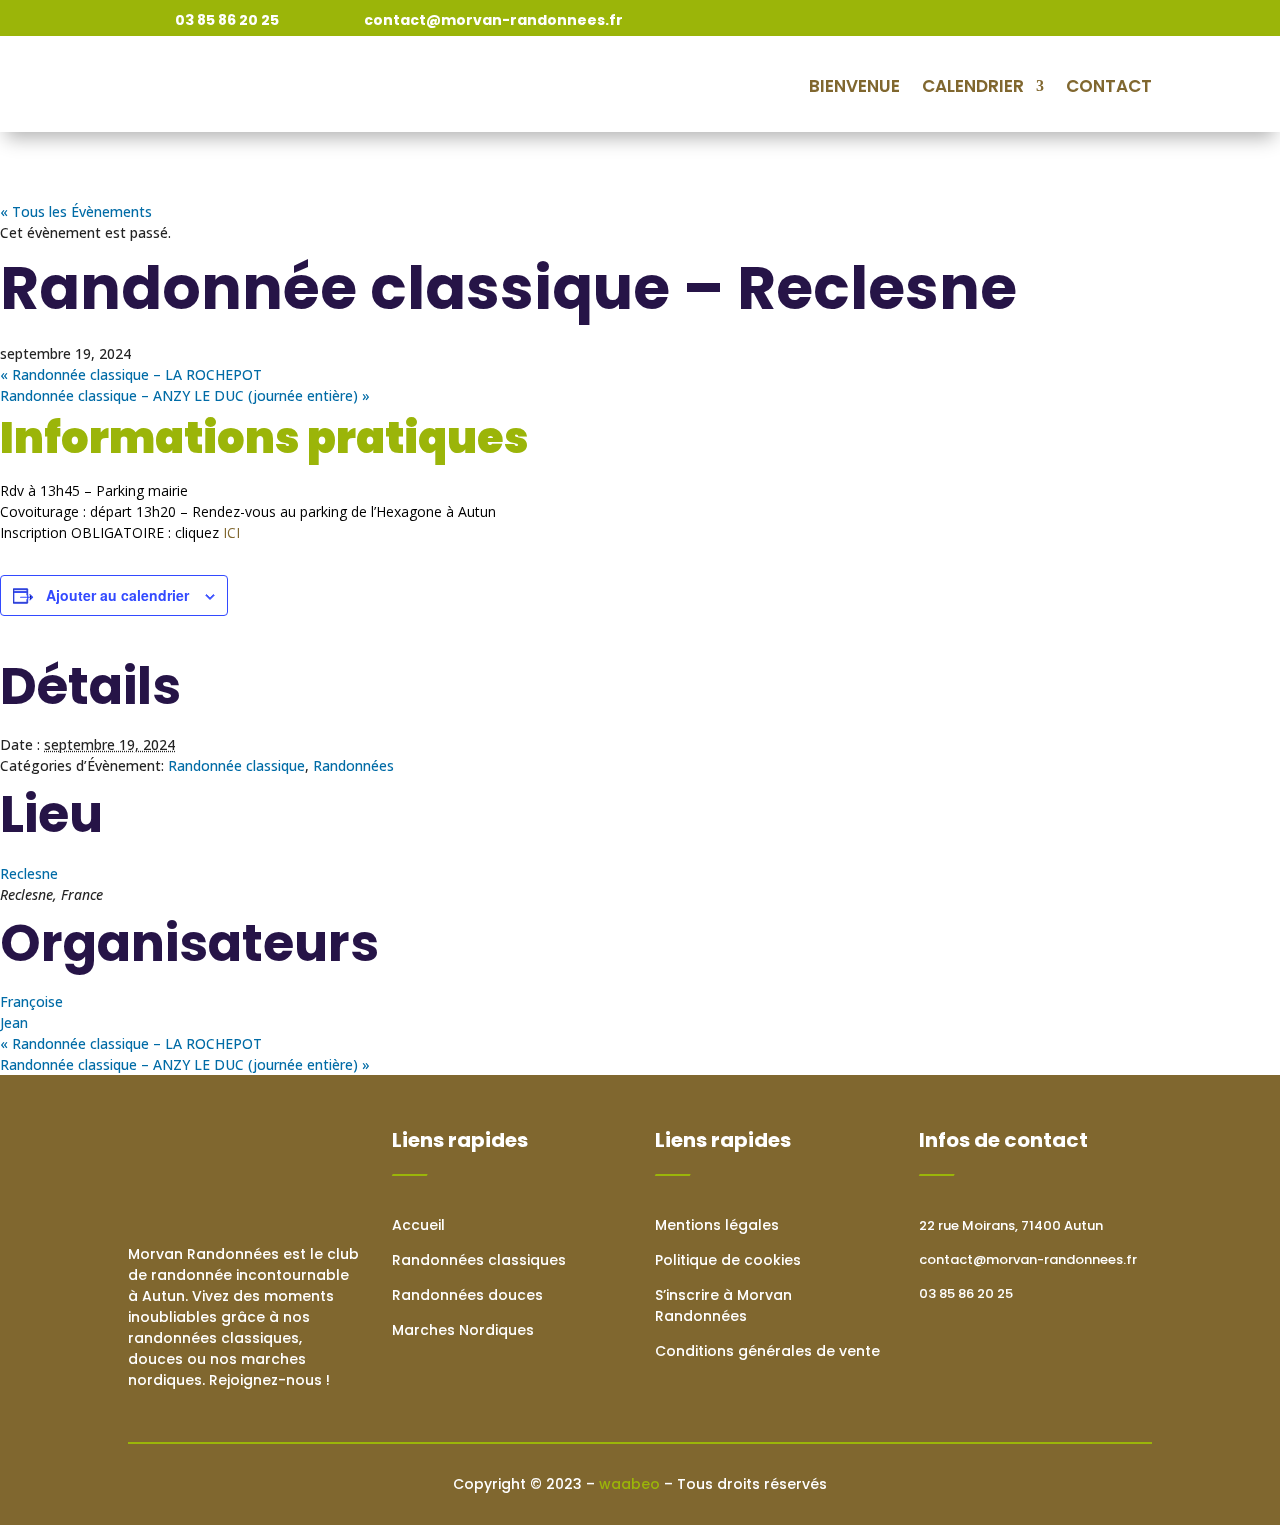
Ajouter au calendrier (117, 595)
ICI (229, 532)
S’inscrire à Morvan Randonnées (723, 1305)
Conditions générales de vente (767, 1351)
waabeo (629, 1484)
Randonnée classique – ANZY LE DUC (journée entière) (185, 395)
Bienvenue (854, 86)
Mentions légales (717, 1225)
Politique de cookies (728, 1260)
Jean (14, 1022)
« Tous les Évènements (76, 211)
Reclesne (29, 873)
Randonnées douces (467, 1295)
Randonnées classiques (479, 1260)
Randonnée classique (236, 765)
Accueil (418, 1225)
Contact (1109, 86)
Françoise (31, 1001)
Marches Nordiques (463, 1330)
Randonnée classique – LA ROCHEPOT (131, 374)
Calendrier (973, 86)
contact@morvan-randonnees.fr (1028, 1259)
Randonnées (353, 765)
